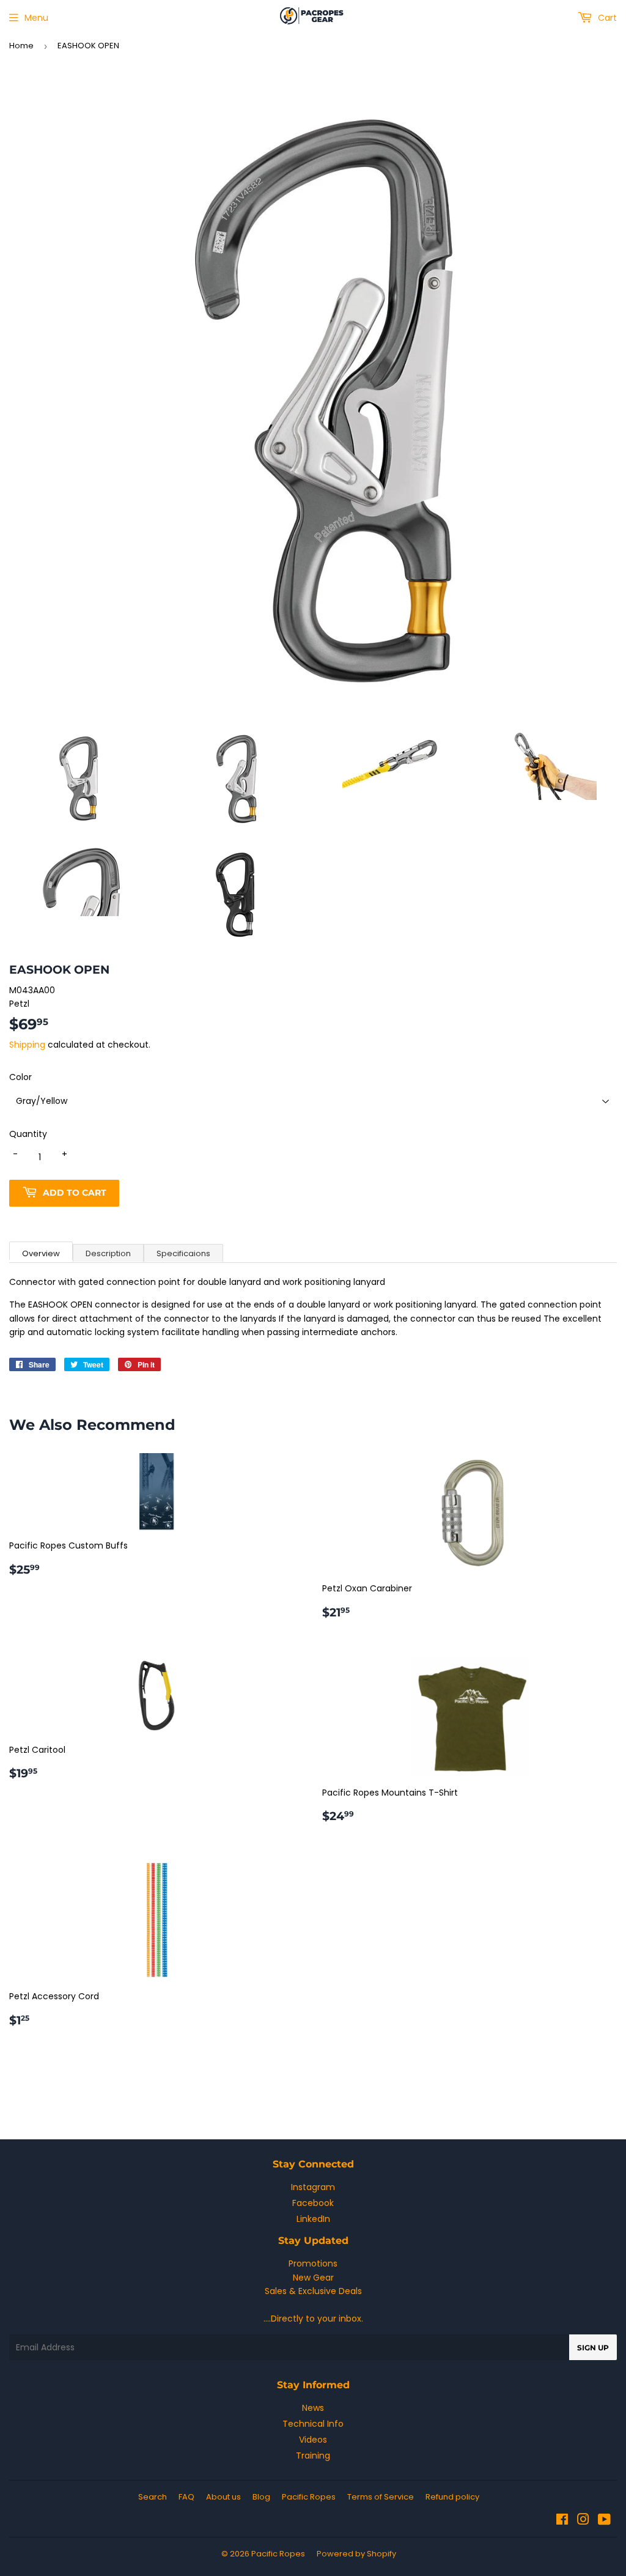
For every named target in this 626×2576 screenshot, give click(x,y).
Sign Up (593, 2348)
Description (108, 1253)
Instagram (313, 2187)
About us (223, 2497)
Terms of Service (381, 2497)
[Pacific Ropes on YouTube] (604, 2521)
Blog (261, 2497)
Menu (36, 18)
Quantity (28, 1134)
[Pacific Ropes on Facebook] (562, 2521)
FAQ (186, 2497)
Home (21, 46)
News (313, 2408)
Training (313, 2456)
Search (153, 2497)
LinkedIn (313, 2219)
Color (20, 1077)
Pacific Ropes (309, 2497)
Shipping (27, 1045)
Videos (313, 2440)
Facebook (313, 2203)
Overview (41, 1253)
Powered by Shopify (356, 2554)
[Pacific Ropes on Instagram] (583, 2521)
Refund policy (452, 2497)
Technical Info (313, 2424)
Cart (606, 18)
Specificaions (183, 1253)
